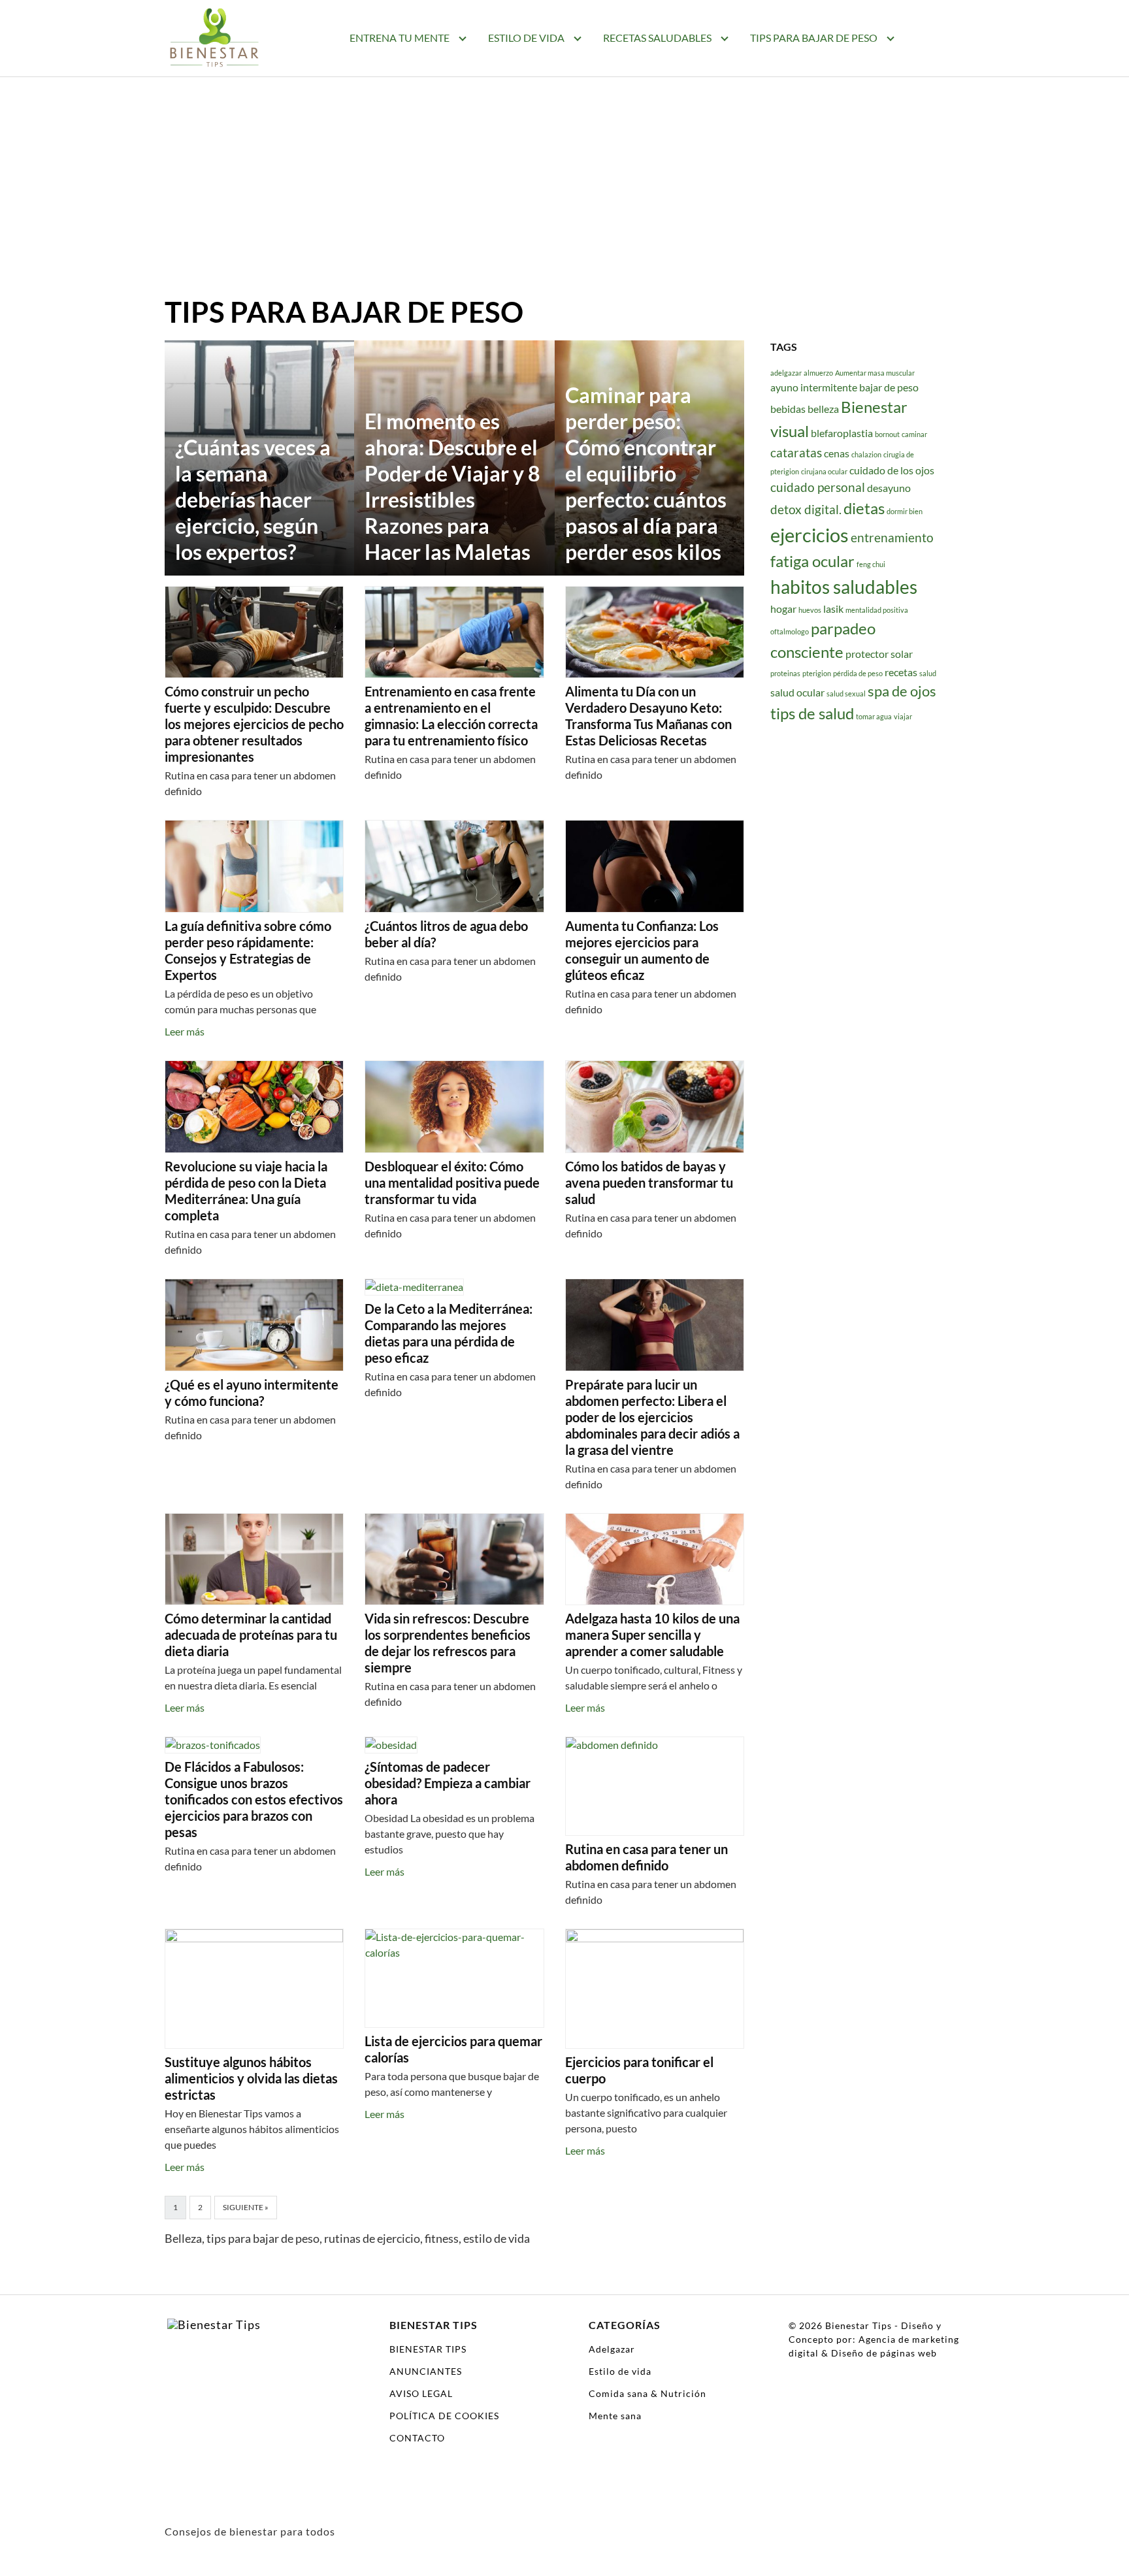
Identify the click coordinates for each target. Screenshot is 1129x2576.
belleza (823, 409)
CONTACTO (417, 2438)
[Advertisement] (564, 196)
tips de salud (812, 713)
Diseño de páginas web (884, 2353)
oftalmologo (790, 631)
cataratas (796, 452)
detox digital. (806, 509)
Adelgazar (612, 2349)
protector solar (879, 654)
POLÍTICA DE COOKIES (444, 2416)
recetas (901, 671)
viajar (903, 716)
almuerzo (818, 373)
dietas (864, 508)
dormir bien (905, 511)
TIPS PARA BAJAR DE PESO (814, 38)
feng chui (871, 564)
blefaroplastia (842, 432)
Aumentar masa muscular (875, 373)
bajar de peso (889, 387)
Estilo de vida (620, 2371)
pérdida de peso (858, 673)
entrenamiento (892, 537)
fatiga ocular (812, 561)
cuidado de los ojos (892, 469)
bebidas (788, 409)
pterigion (817, 673)
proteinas (785, 673)
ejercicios (810, 535)
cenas (837, 452)
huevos (810, 609)
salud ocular (797, 692)
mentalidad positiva (877, 609)
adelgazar (786, 373)
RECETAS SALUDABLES (657, 38)
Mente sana (615, 2416)
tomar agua (874, 716)
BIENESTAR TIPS (428, 2349)
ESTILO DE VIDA (526, 38)
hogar (783, 608)
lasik (833, 608)
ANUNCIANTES (426, 2371)
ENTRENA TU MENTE (400, 38)
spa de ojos (902, 690)
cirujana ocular (824, 471)
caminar (914, 433)
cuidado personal (818, 486)
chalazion (866, 454)
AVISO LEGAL (421, 2393)
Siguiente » (246, 2207)
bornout (887, 433)
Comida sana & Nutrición (647, 2393)
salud (928, 673)
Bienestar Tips (859, 2325)
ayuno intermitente (814, 387)
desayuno (889, 487)
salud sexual (846, 693)
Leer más (185, 1031)
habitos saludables (844, 586)
